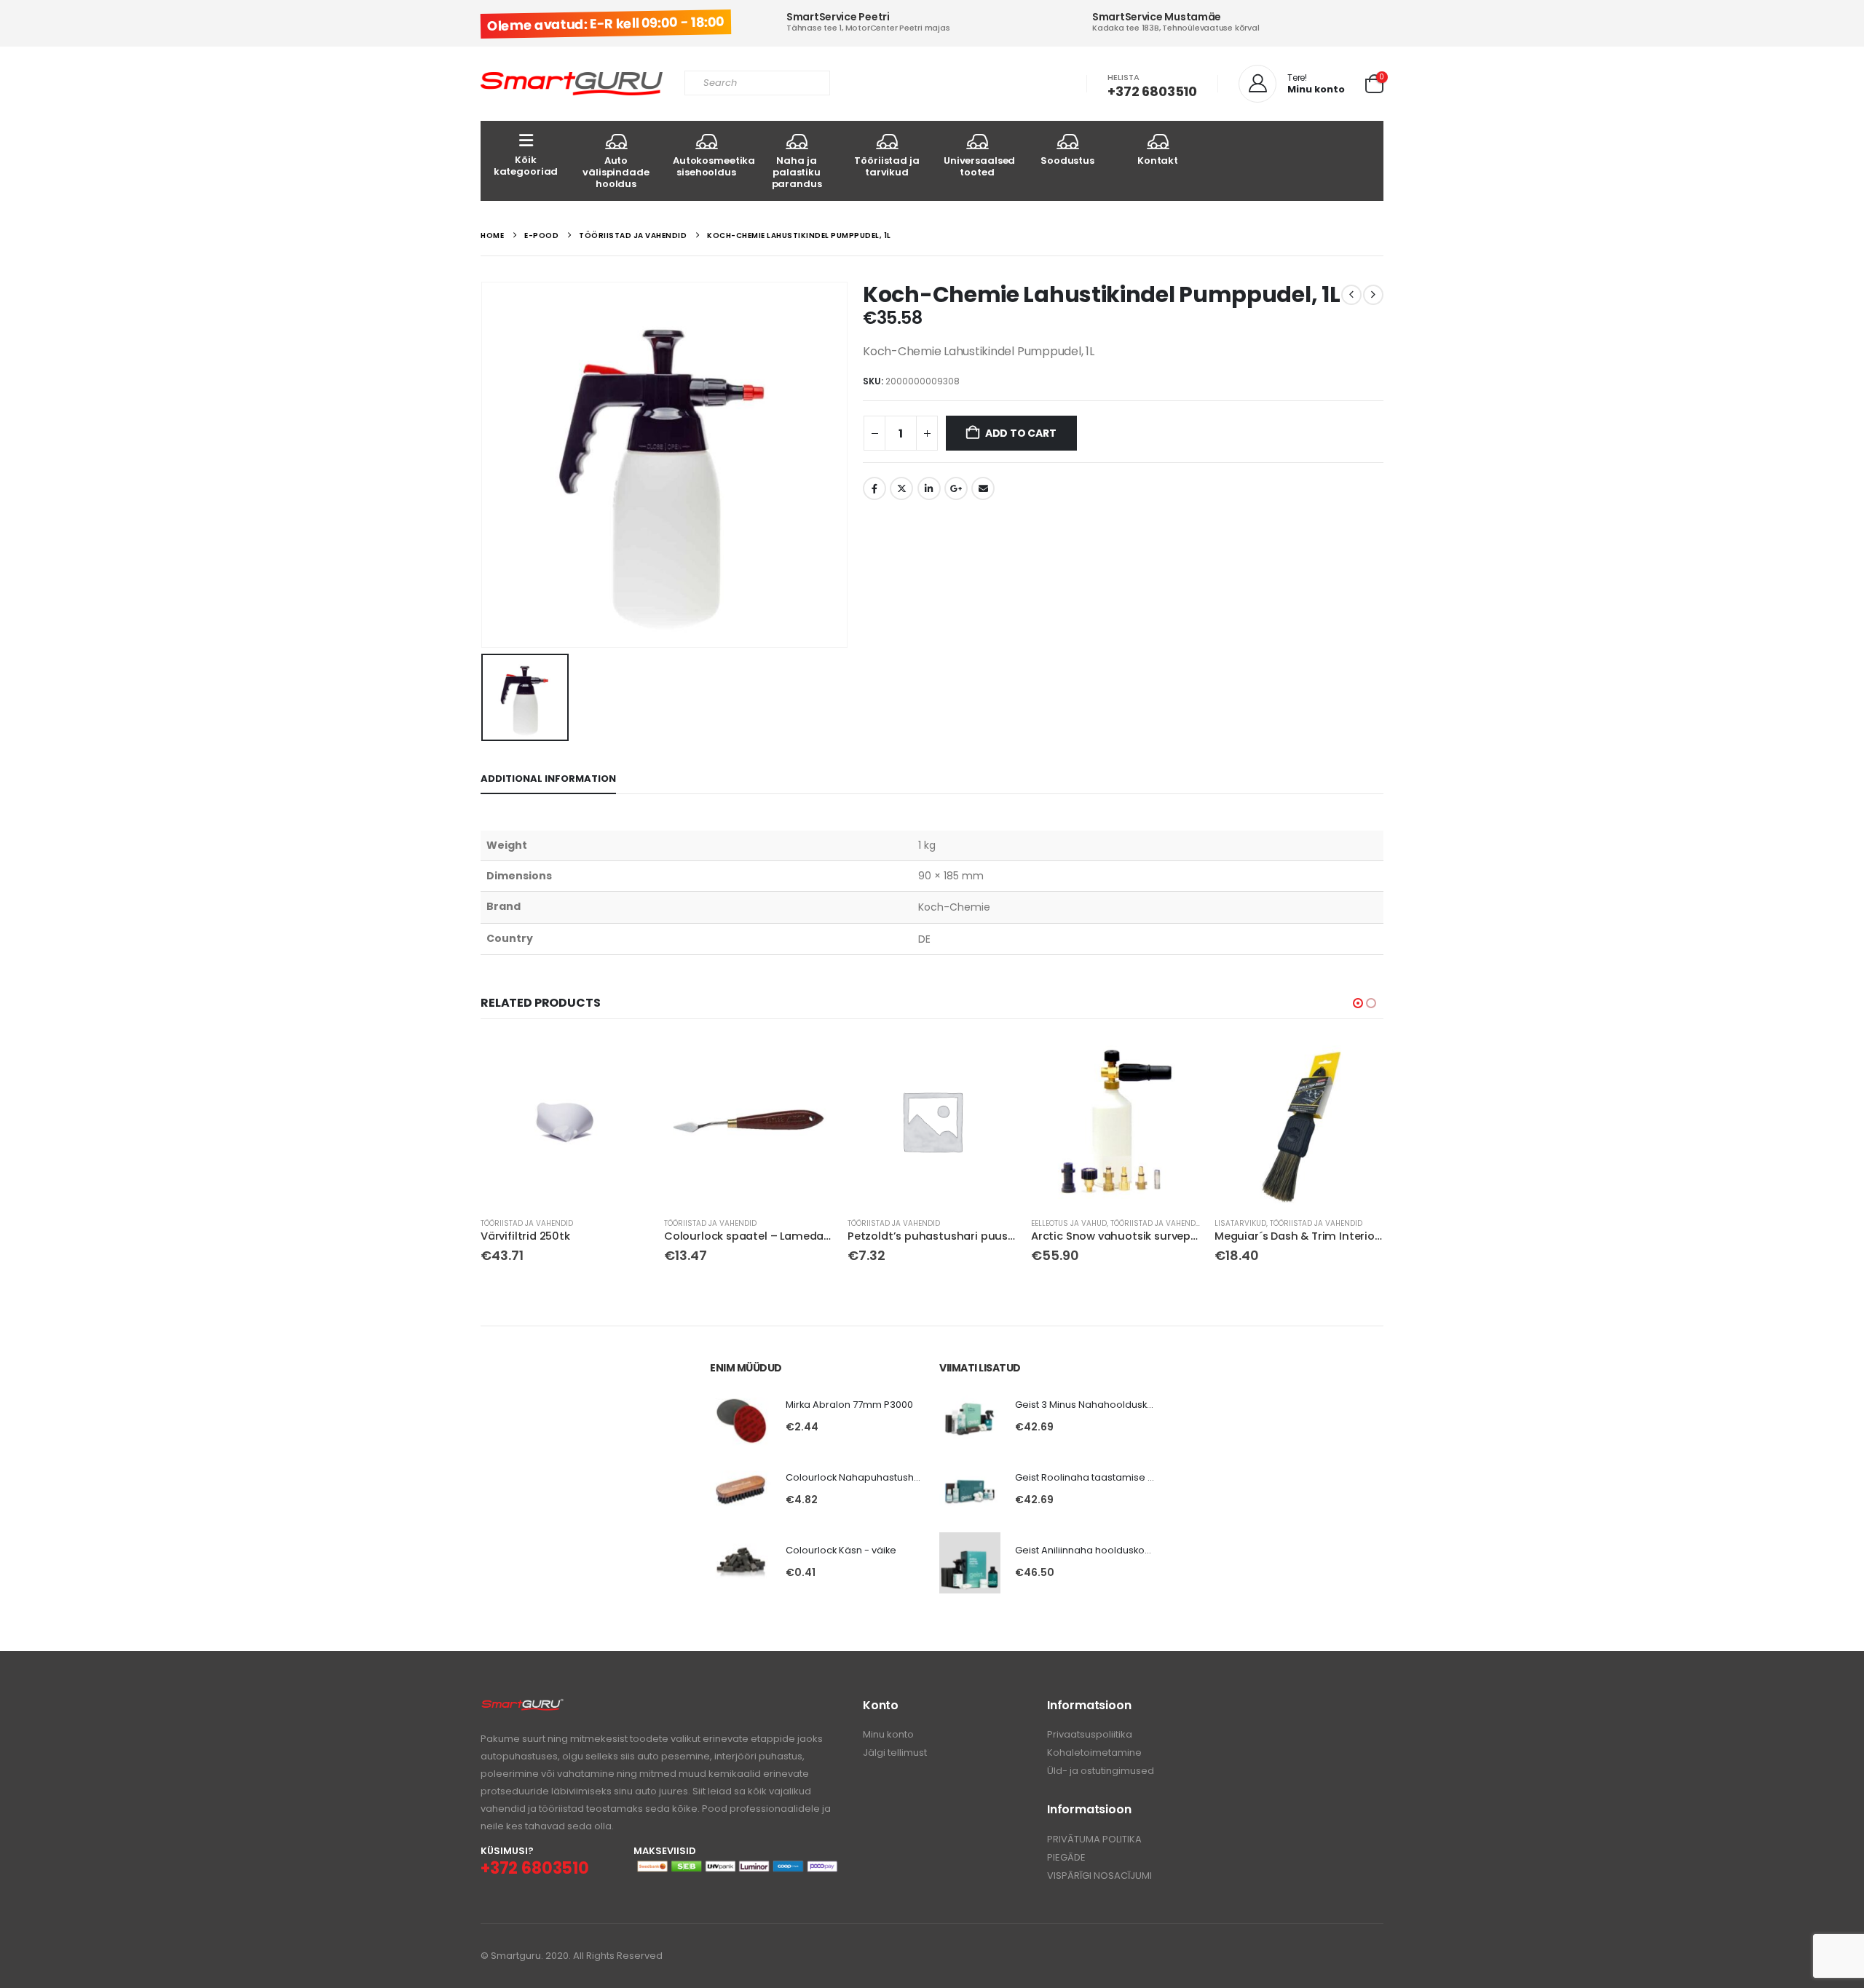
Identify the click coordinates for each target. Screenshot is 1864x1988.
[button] (1358, 1003)
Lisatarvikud (1240, 1223)
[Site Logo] (572, 84)
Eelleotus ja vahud (1069, 1223)
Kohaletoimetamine (1094, 1753)
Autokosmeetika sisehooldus (712, 166)
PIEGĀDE (1066, 1857)
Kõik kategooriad (526, 166)
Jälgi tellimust (895, 1753)
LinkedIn (929, 488)
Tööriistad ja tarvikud (886, 166)
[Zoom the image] (522, 1706)
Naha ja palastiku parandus (797, 172)
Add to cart (1021, 433)
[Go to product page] (565, 1121)
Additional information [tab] (548, 779)
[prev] (1351, 295)
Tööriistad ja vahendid (527, 1223)
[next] (1373, 295)
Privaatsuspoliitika (1090, 1734)
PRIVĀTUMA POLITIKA (1094, 1839)
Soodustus (1067, 161)
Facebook (874, 488)
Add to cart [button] (625, 1061)
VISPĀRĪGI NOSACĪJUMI (1099, 1876)
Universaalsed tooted (979, 166)
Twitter (901, 488)
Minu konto (888, 1734)
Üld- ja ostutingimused (1101, 1771)
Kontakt (1158, 161)
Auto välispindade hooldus (616, 172)
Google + (956, 488)
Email (983, 488)
